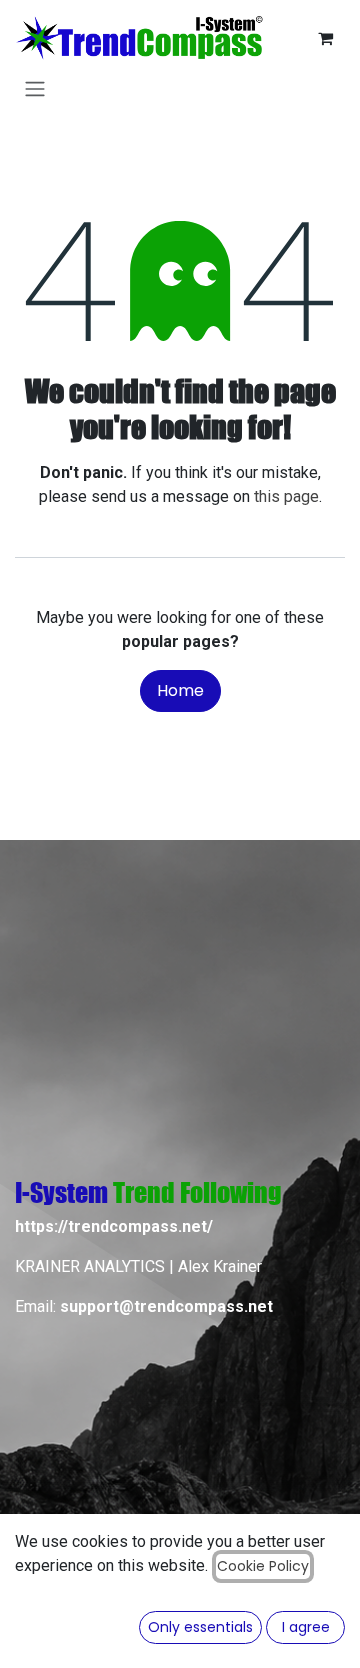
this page (286, 496)
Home (180, 690)
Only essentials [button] (200, 1627)
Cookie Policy (263, 1566)
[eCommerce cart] (325, 38)
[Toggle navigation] (35, 88)
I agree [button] (306, 1627)
